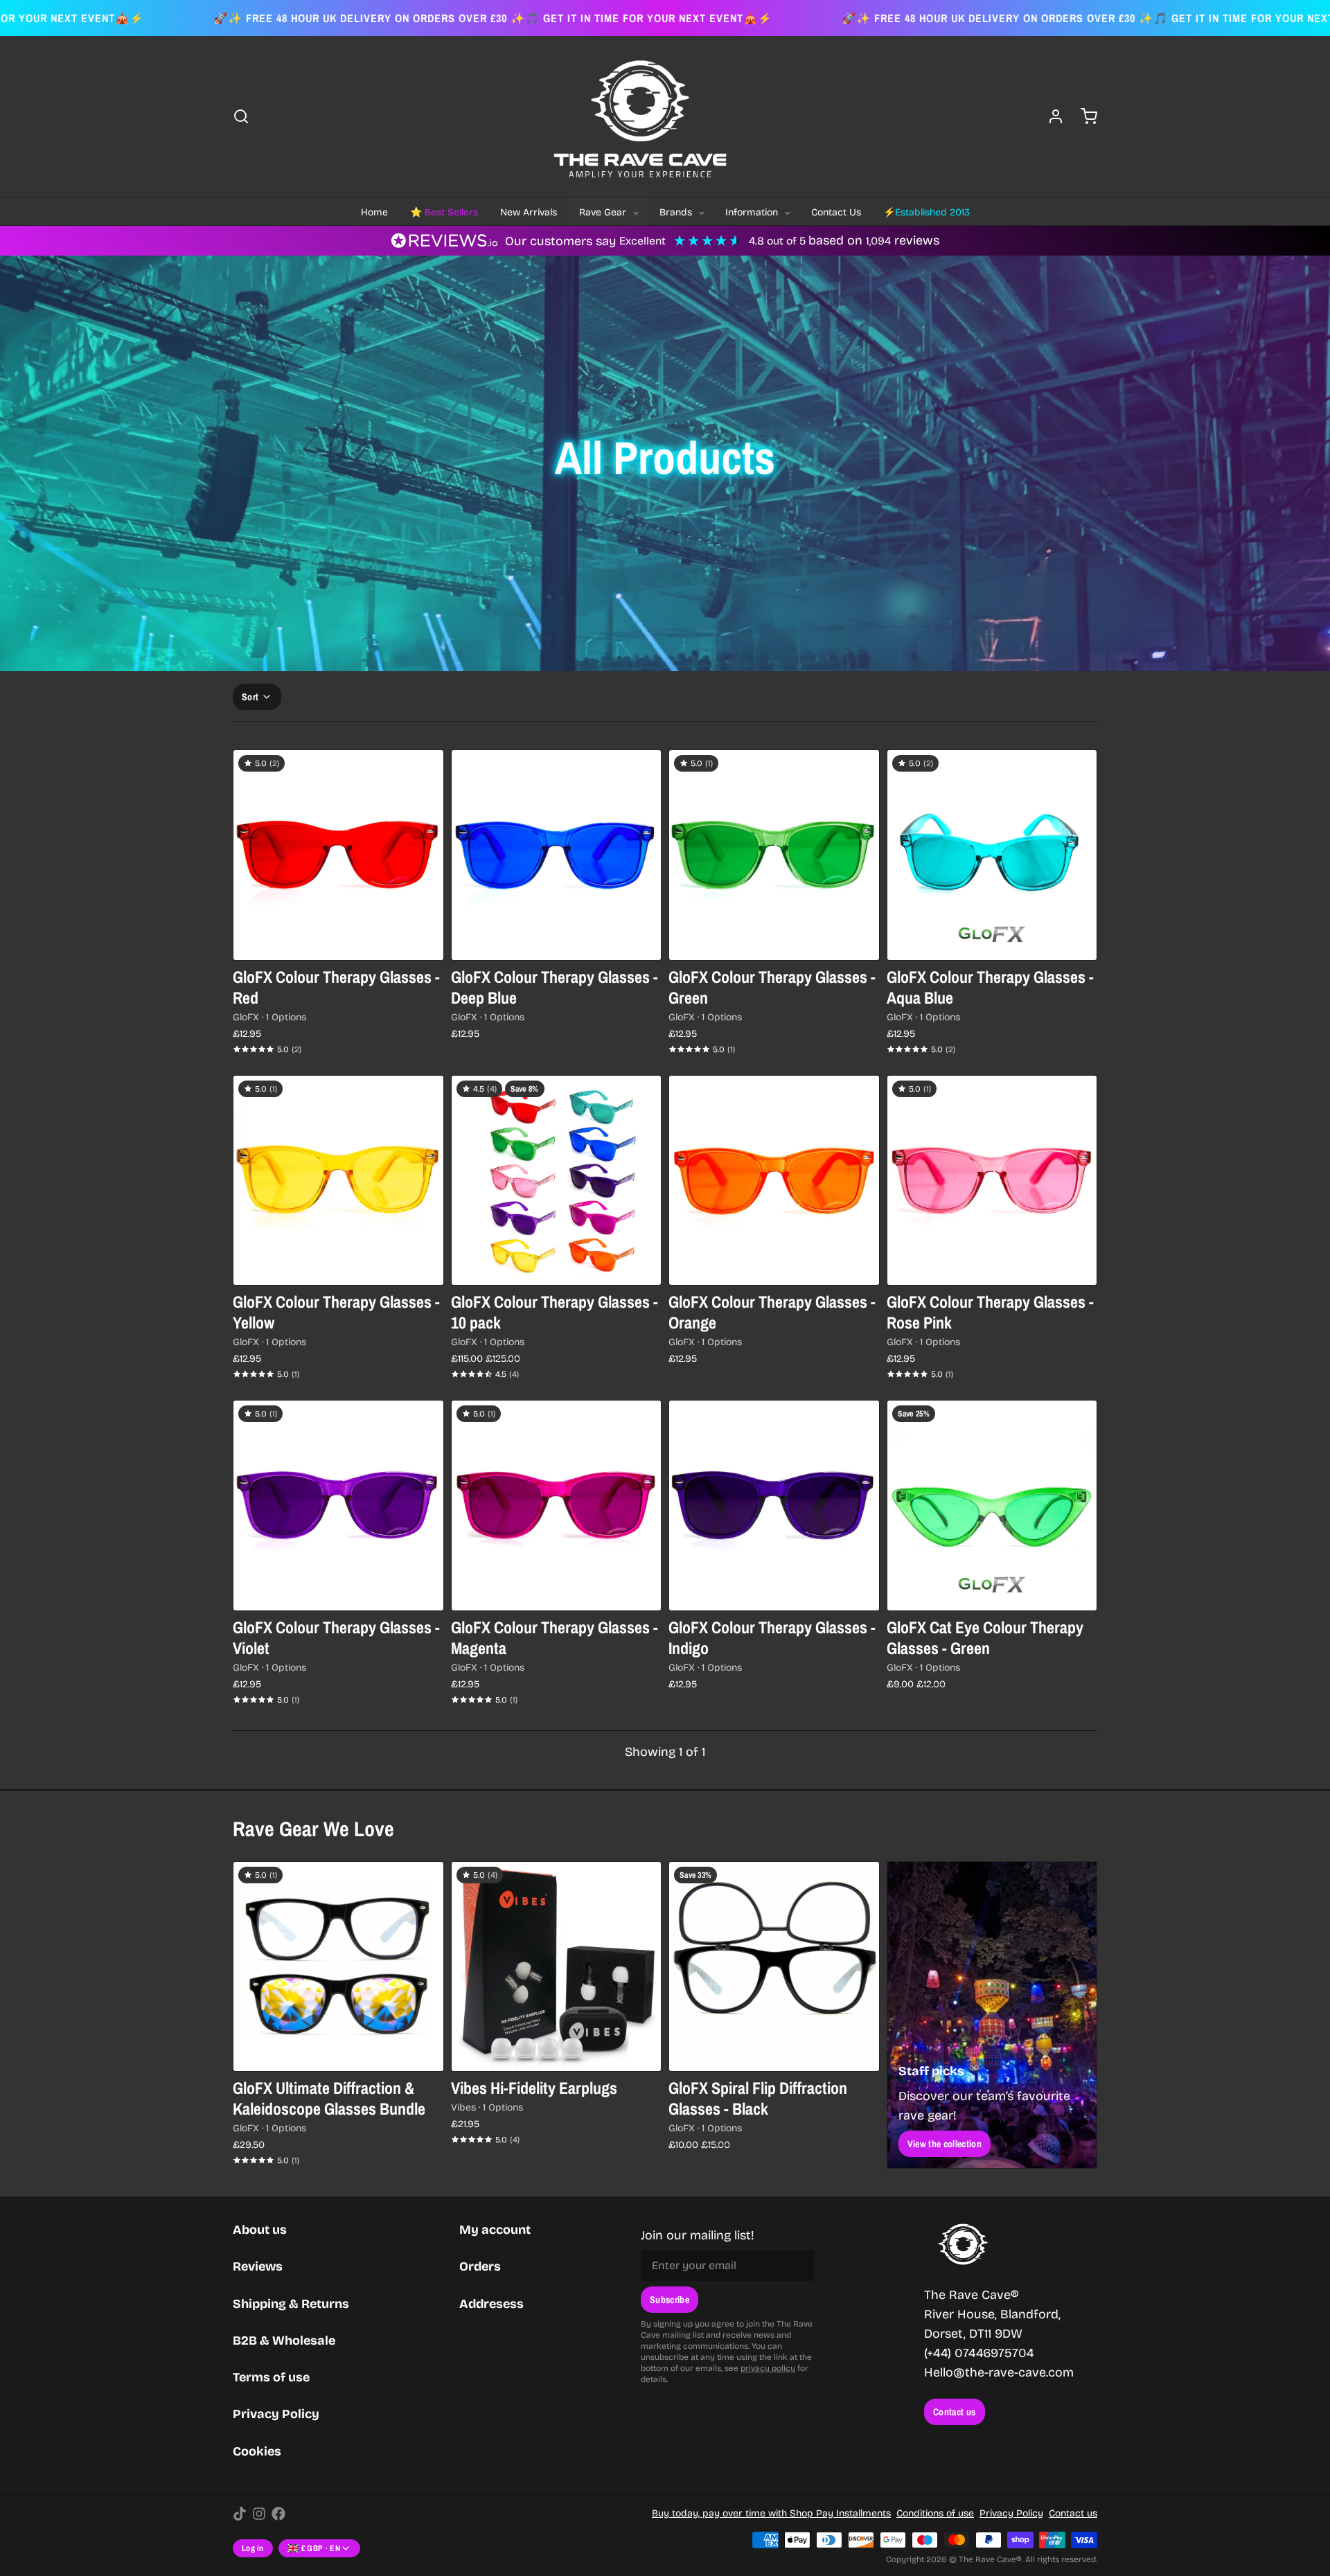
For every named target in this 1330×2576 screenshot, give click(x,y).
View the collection (945, 2144)
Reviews (258, 2266)
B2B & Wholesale (284, 2340)
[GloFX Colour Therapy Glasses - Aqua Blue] (992, 855)
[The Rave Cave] (640, 116)
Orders (480, 2266)
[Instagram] (259, 2514)
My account (495, 2230)
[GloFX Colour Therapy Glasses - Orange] (774, 1181)
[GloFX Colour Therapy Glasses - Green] (774, 855)
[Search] (241, 116)
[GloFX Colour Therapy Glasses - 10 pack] (557, 1181)
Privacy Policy (276, 2414)
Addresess (491, 2304)
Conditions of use (935, 2513)
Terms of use (271, 2377)
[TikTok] (240, 2514)
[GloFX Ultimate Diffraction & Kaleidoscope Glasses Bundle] (338, 1967)
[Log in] (1050, 116)
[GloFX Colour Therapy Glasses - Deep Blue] (557, 855)
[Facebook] (278, 2514)
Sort (250, 697)
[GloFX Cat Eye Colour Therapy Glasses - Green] (992, 1505)
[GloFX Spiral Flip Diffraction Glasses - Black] (774, 1967)
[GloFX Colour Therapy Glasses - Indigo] (774, 1505)
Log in (253, 2548)
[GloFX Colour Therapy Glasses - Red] (338, 855)
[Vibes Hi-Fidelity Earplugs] (557, 1967)
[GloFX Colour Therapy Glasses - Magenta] (557, 1505)
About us (260, 2230)
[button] (557, 941)
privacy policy (768, 2368)
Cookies (257, 2451)
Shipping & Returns (291, 2304)
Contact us (955, 2412)
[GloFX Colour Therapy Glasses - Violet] (338, 1505)
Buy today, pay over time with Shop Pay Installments (771, 2513)
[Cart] (1083, 116)
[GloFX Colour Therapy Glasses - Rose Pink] (992, 1181)
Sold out (338, 941)
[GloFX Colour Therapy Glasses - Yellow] (338, 1181)
